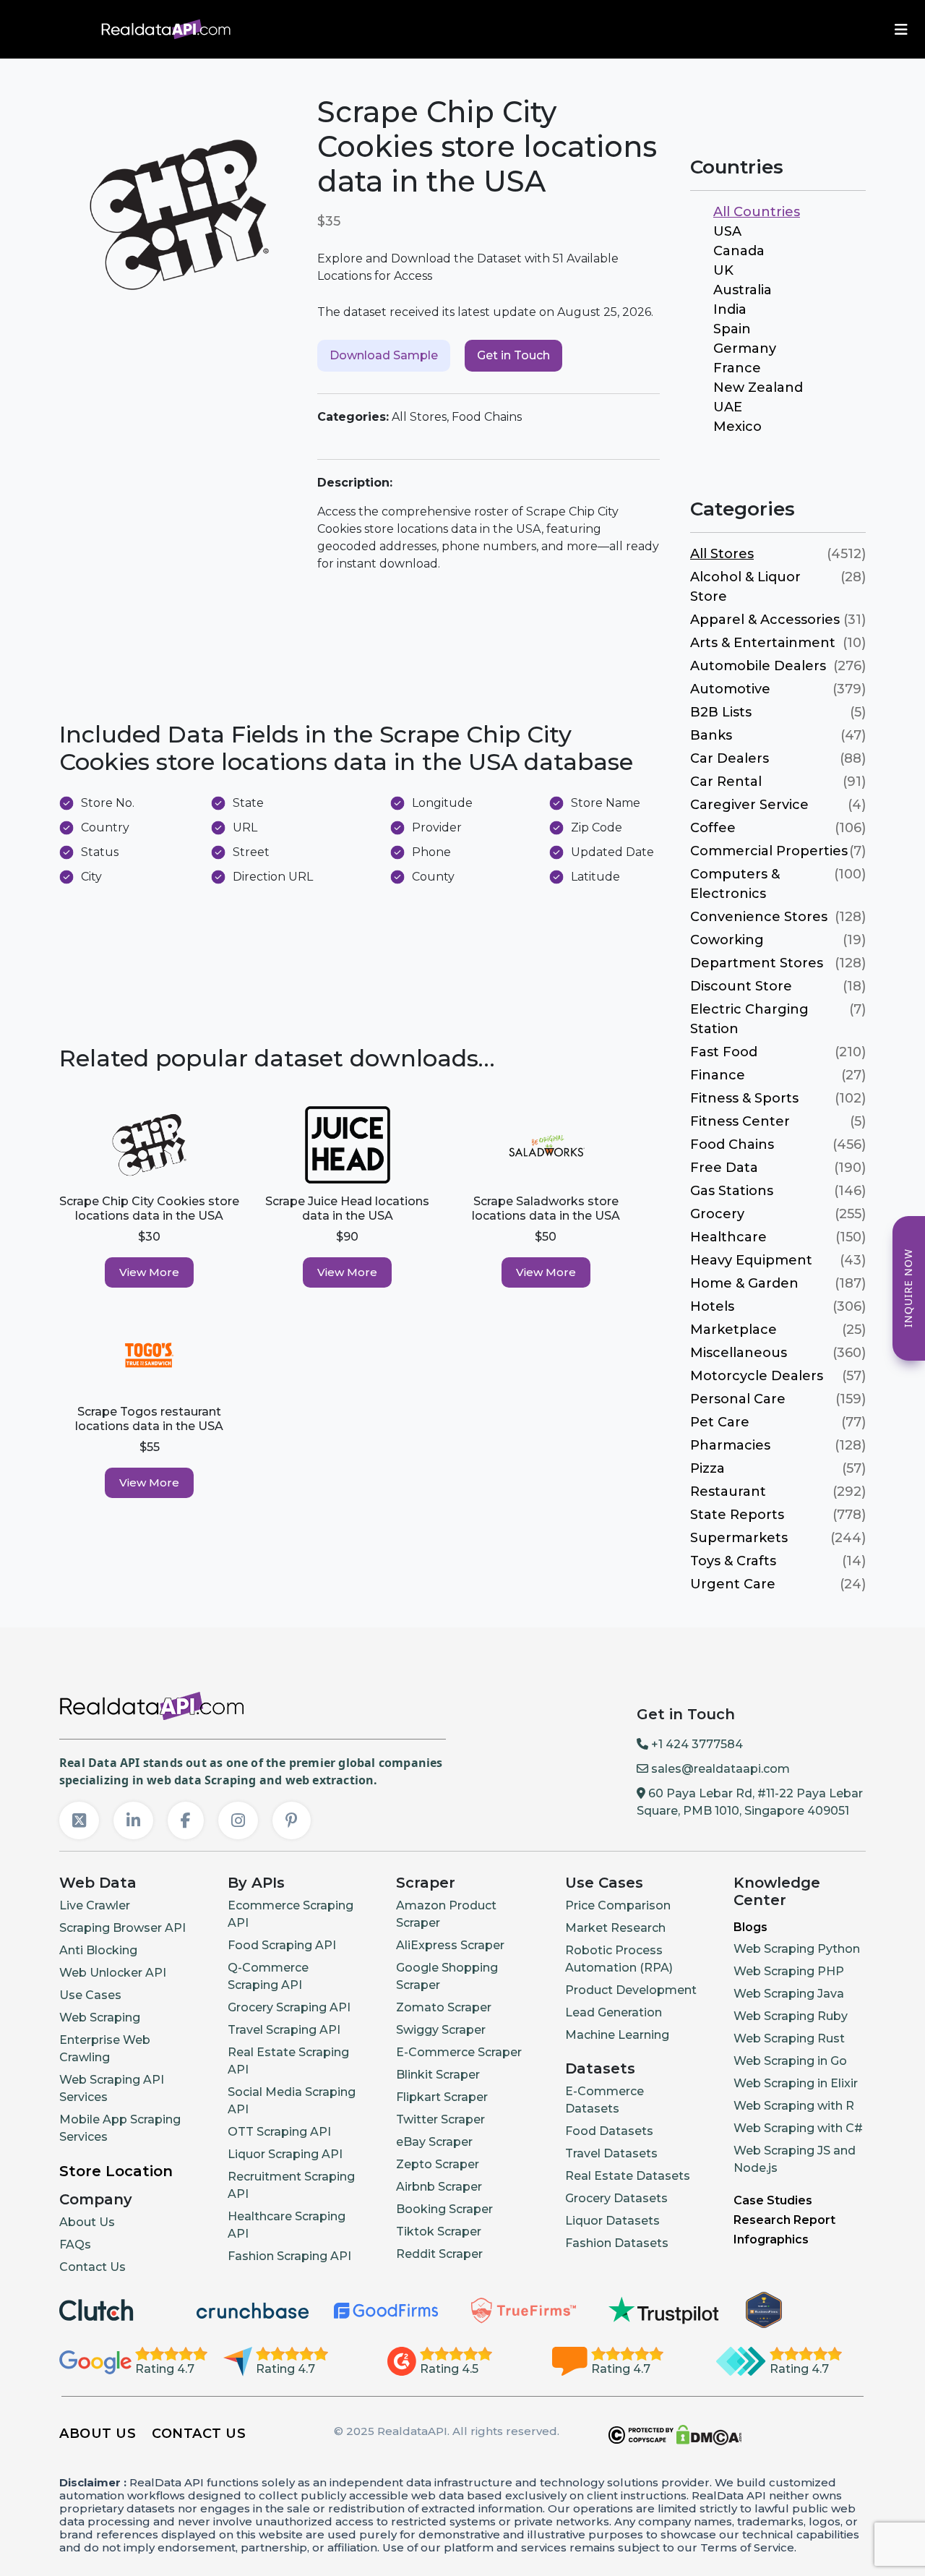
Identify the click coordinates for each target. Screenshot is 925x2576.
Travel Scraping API (284, 2030)
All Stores (722, 554)
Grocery (717, 1214)
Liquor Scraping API (285, 2154)
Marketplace (733, 1330)
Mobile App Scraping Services (120, 2128)
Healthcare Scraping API (287, 2225)
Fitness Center (740, 1121)
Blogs (750, 1927)
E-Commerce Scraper (459, 2052)
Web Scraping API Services (112, 2088)
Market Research (615, 1928)
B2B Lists (721, 712)
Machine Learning (617, 2035)
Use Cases (90, 1995)
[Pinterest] (292, 1820)
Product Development (631, 1990)
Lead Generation (614, 2012)
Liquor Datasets (612, 2221)
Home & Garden (744, 1283)
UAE (728, 407)
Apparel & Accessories (765, 620)
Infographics (771, 2239)
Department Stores (757, 963)
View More (149, 1272)
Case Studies (773, 2200)
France (737, 368)
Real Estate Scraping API (288, 2061)
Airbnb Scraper (439, 2187)
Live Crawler (95, 1905)
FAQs (75, 2245)
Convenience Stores (759, 917)
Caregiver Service (749, 805)
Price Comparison (618, 1905)
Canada (739, 251)
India (730, 309)
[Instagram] (238, 1820)
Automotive (730, 689)
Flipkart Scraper (442, 2097)
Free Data (724, 1168)
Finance (718, 1075)
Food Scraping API (282, 1945)
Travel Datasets (611, 2153)
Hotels (712, 1306)
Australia (743, 290)
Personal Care (738, 1399)
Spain (732, 329)
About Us (87, 2222)
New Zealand (758, 388)
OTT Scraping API (279, 2132)
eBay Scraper (434, 2142)
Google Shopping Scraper (447, 1976)
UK (723, 270)
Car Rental (726, 782)
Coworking (727, 940)
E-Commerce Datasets (605, 2100)
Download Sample (384, 355)
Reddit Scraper (439, 2254)
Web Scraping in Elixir (796, 2083)
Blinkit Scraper (438, 2075)
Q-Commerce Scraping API (268, 1976)
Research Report (784, 2220)
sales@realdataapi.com (719, 1769)
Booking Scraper (444, 2209)
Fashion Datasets (617, 2243)
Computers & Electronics (735, 884)
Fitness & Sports (744, 1098)
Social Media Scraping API (292, 2101)
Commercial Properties (769, 851)
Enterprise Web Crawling (105, 2049)
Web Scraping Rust (789, 2038)
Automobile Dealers (758, 666)
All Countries (757, 212)
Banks (711, 735)
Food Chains (732, 1144)
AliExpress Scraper (450, 1945)
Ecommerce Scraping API (291, 1914)
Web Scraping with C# (798, 2128)
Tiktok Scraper (439, 2231)
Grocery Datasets (616, 2198)
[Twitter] (79, 1820)
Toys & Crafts (733, 1561)
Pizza (707, 1468)
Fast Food (724, 1052)
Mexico (737, 427)
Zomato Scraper (444, 2007)
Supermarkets (739, 1538)
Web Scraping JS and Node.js (795, 2159)
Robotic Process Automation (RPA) (619, 1959)
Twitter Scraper (440, 2119)
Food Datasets (609, 2131)
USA (727, 231)
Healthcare (728, 1237)
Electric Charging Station (749, 1019)
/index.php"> (53, 28)
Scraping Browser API (122, 1928)
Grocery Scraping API (289, 2007)
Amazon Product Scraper (446, 1914)
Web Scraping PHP (789, 1971)
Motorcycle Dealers (757, 1376)
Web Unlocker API (113, 1973)
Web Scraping (100, 2017)
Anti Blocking (98, 1950)
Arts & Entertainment (763, 643)
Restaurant (728, 1492)
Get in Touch (513, 355)
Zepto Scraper (438, 2164)
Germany (745, 348)
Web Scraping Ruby (791, 2016)
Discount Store (741, 986)
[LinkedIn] (133, 1820)
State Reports (737, 1515)
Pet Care (720, 1422)
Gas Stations (732, 1191)
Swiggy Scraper (441, 2030)
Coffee (713, 828)
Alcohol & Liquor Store (745, 587)
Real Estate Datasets (628, 2176)
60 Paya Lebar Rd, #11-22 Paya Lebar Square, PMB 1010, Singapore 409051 (750, 1802)
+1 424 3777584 (696, 1744)
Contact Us (92, 2267)
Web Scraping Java (789, 1994)
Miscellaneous (739, 1353)
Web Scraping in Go (790, 2061)
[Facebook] (186, 1820)
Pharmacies (730, 1445)
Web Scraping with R (794, 2106)
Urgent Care (733, 1584)
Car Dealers (730, 758)
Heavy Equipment (751, 1260)
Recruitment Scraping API (291, 2185)
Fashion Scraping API (289, 2256)
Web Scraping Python (797, 1949)
